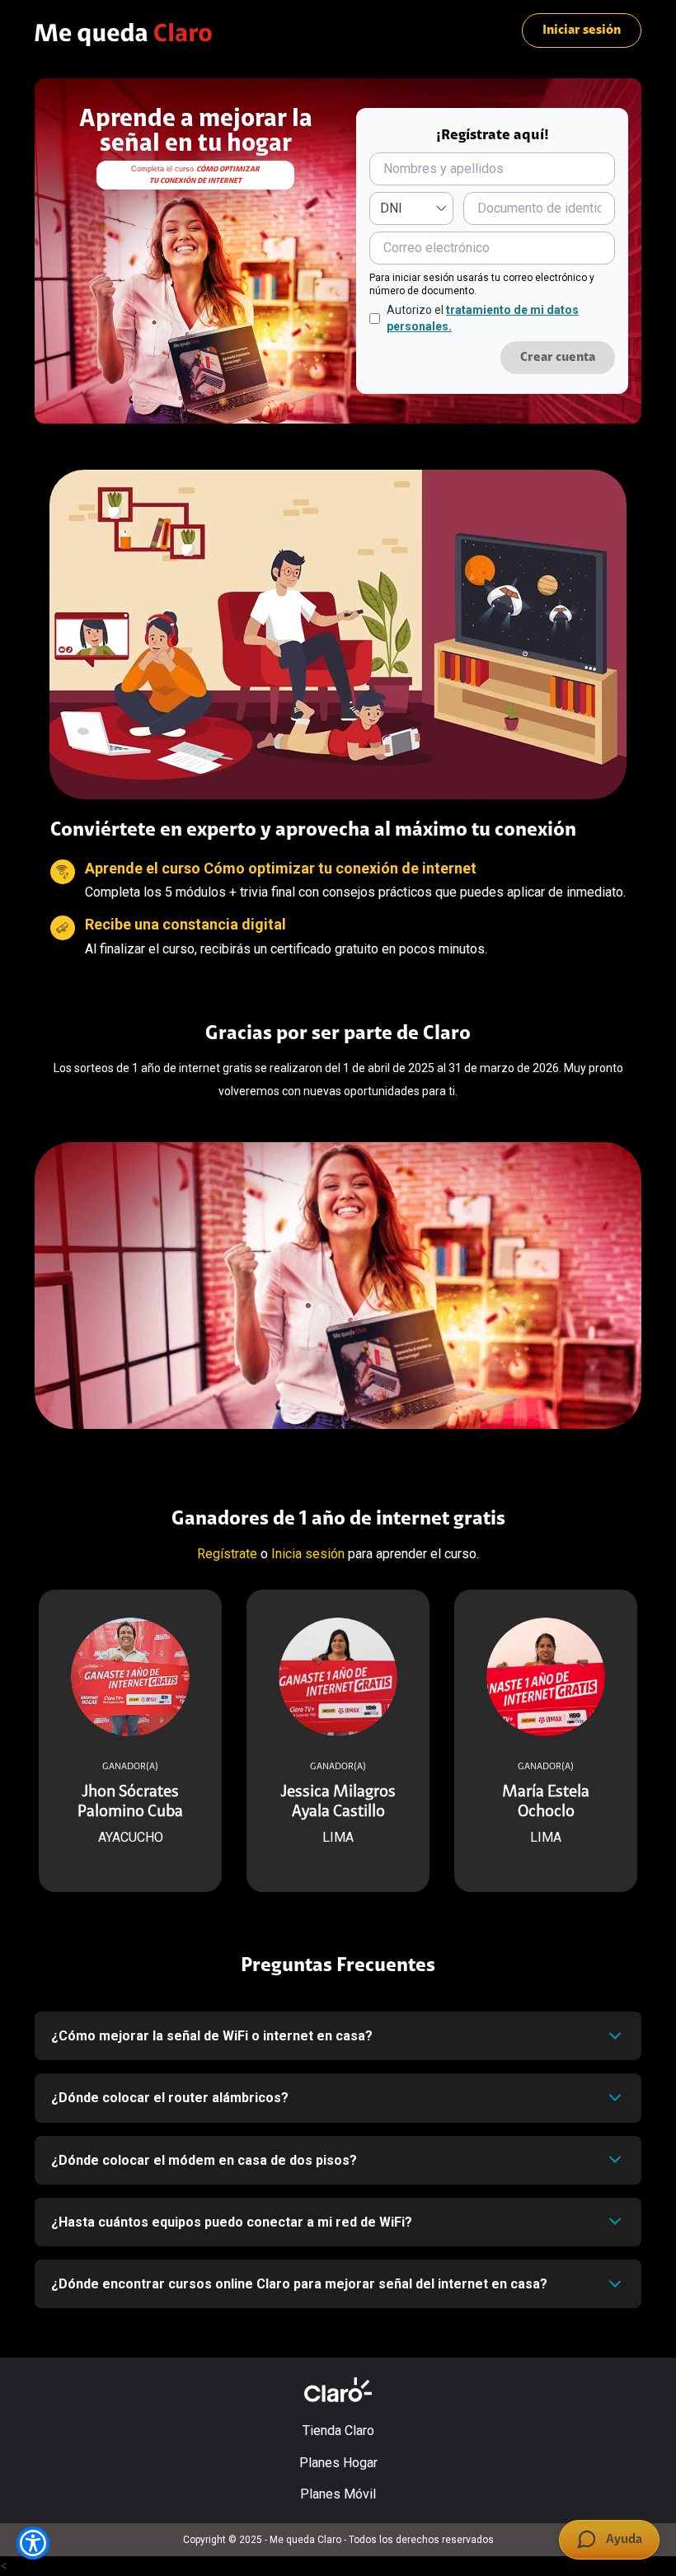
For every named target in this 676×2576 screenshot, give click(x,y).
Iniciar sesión (582, 30)
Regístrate (227, 1554)
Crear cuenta (558, 358)
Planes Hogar (338, 2463)
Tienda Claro (338, 2431)
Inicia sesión (308, 1554)
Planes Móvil (338, 2494)
